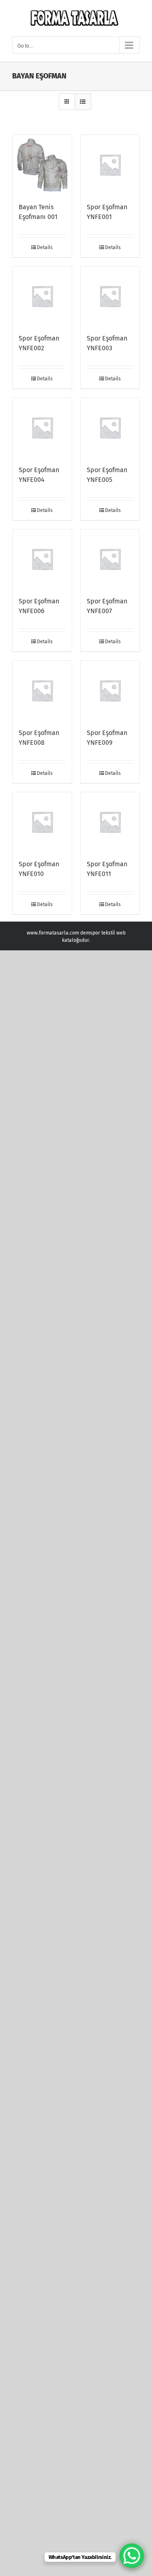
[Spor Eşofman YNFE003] (110, 296)
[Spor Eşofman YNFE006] (42, 559)
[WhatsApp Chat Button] (132, 2556)
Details (45, 247)
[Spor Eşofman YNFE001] (110, 165)
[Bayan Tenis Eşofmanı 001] (42, 165)
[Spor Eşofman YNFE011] (110, 822)
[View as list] (83, 102)
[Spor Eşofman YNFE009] (110, 690)
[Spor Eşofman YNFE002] (42, 296)
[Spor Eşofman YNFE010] (42, 822)
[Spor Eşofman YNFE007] (110, 559)
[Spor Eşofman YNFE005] (110, 427)
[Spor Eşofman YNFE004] (42, 427)
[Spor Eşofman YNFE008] (42, 690)
